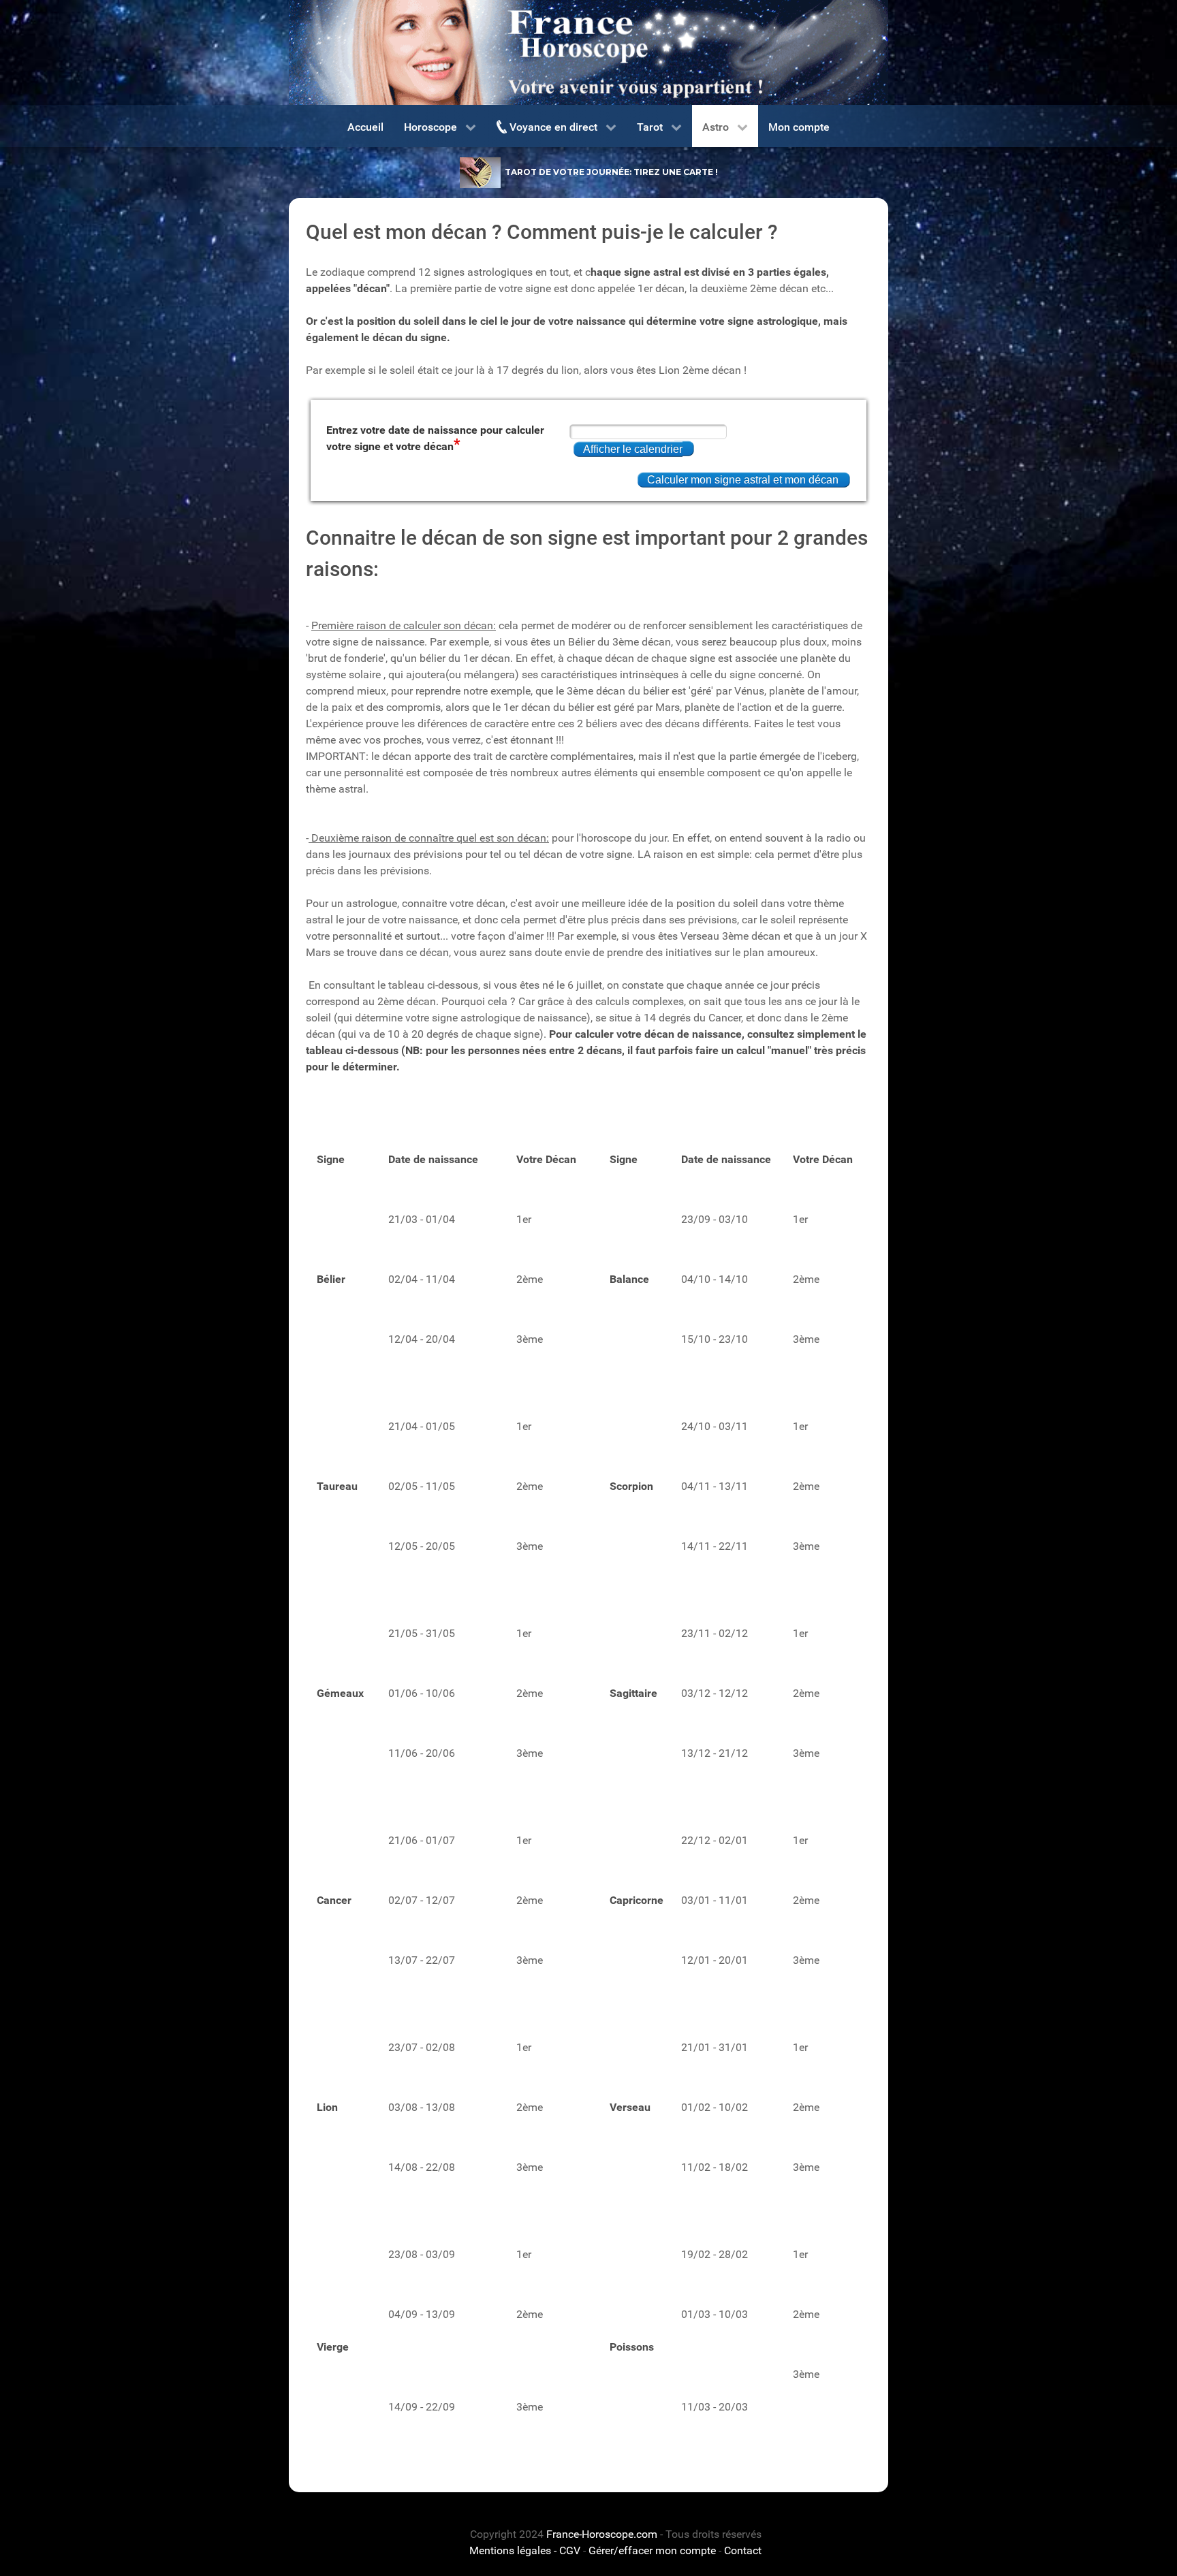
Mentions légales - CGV (525, 2550)
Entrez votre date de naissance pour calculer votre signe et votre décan (435, 438)
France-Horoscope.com (602, 2534)
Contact (743, 2550)
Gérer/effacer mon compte (652, 2550)
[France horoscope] (588, 52)
